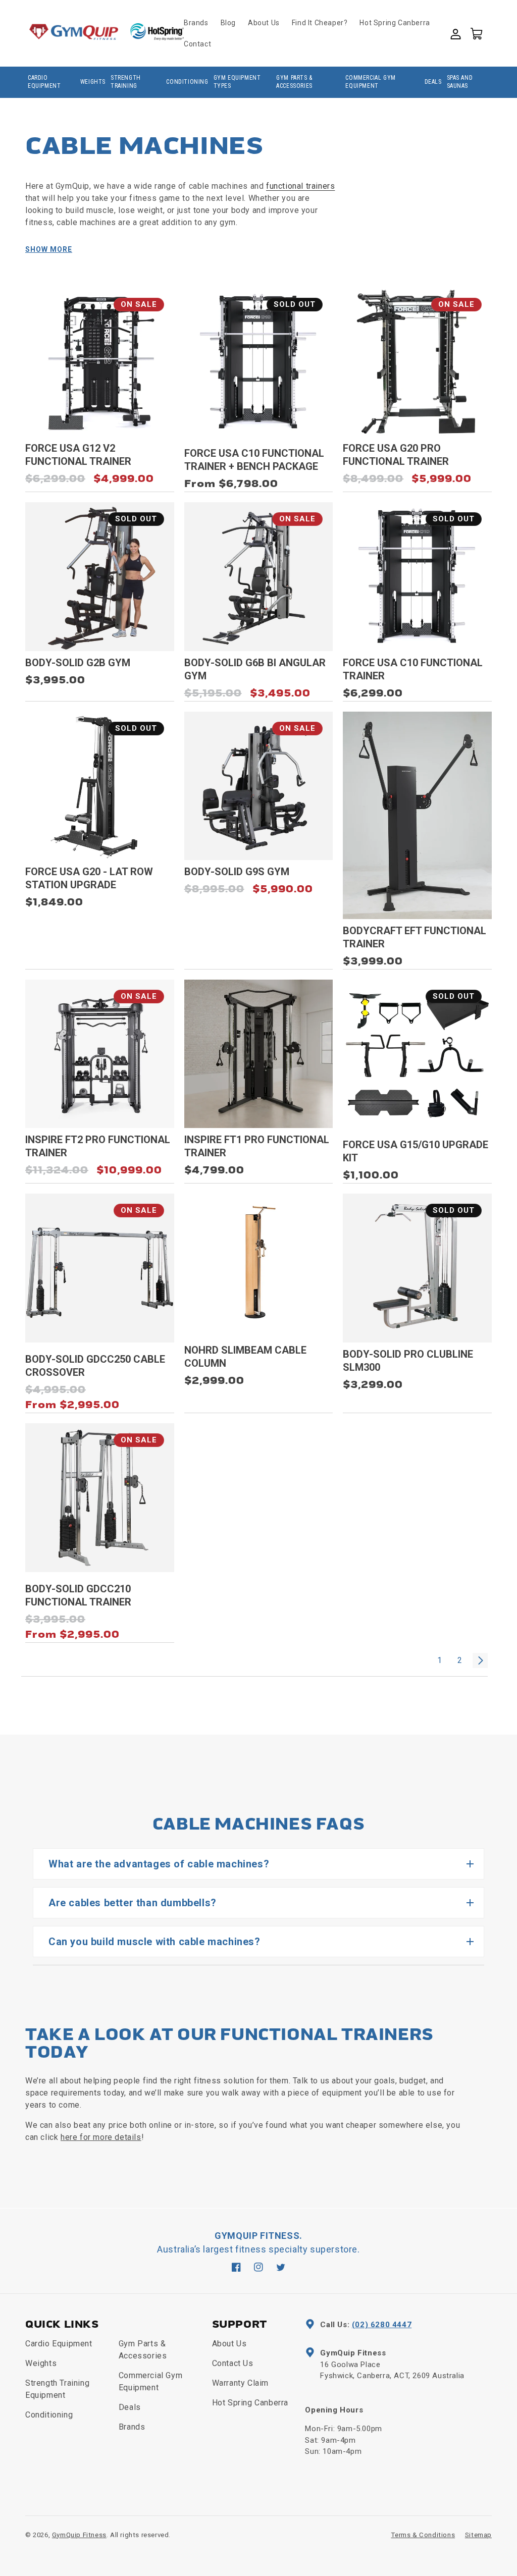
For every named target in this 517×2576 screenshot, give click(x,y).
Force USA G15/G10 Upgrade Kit (416, 1151)
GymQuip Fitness (79, 2535)
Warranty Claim (240, 2383)
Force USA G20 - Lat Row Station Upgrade (89, 878)
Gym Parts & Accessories (294, 82)
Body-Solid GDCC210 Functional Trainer (78, 1595)
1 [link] (440, 1660)
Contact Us (233, 2363)
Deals (433, 82)
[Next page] (480, 1660)
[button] (476, 33)
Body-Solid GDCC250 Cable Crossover (95, 1366)
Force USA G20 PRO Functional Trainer (396, 455)
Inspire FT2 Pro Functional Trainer (98, 1146)
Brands (132, 2427)
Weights (93, 82)
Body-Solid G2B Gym (78, 663)
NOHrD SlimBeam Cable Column (245, 1357)
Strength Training (126, 82)
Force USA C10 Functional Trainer (413, 669)
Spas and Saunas (460, 82)
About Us (229, 2344)
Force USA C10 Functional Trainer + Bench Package (254, 460)
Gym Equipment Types (237, 82)
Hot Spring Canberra (250, 2403)
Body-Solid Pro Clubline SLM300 (408, 1361)
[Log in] (455, 33)
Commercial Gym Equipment (370, 82)
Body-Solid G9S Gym (237, 872)
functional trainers (300, 186)
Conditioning (187, 82)
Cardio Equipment (44, 82)
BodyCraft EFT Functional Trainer (415, 937)
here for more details (101, 2137)
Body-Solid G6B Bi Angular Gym (255, 669)
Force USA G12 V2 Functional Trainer (78, 455)
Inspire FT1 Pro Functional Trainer (257, 1146)
